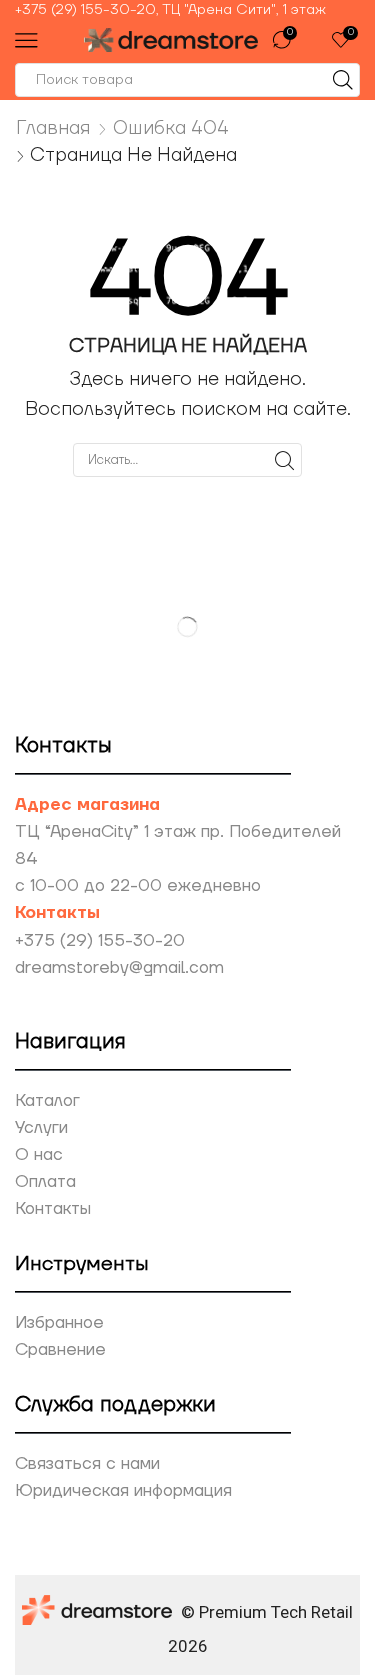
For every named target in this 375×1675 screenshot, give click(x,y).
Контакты (53, 1209)
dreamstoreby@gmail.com (119, 968)
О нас (39, 1155)
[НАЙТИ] (284, 460)
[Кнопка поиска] (343, 80)
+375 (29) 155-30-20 (100, 941)
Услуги (41, 1128)
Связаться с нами (87, 1464)
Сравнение (60, 1350)
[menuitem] (187, 10)
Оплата (45, 1182)
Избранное (59, 1323)
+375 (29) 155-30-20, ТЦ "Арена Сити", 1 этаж (170, 10)
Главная (53, 128)
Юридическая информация (123, 1491)
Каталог (47, 1101)
